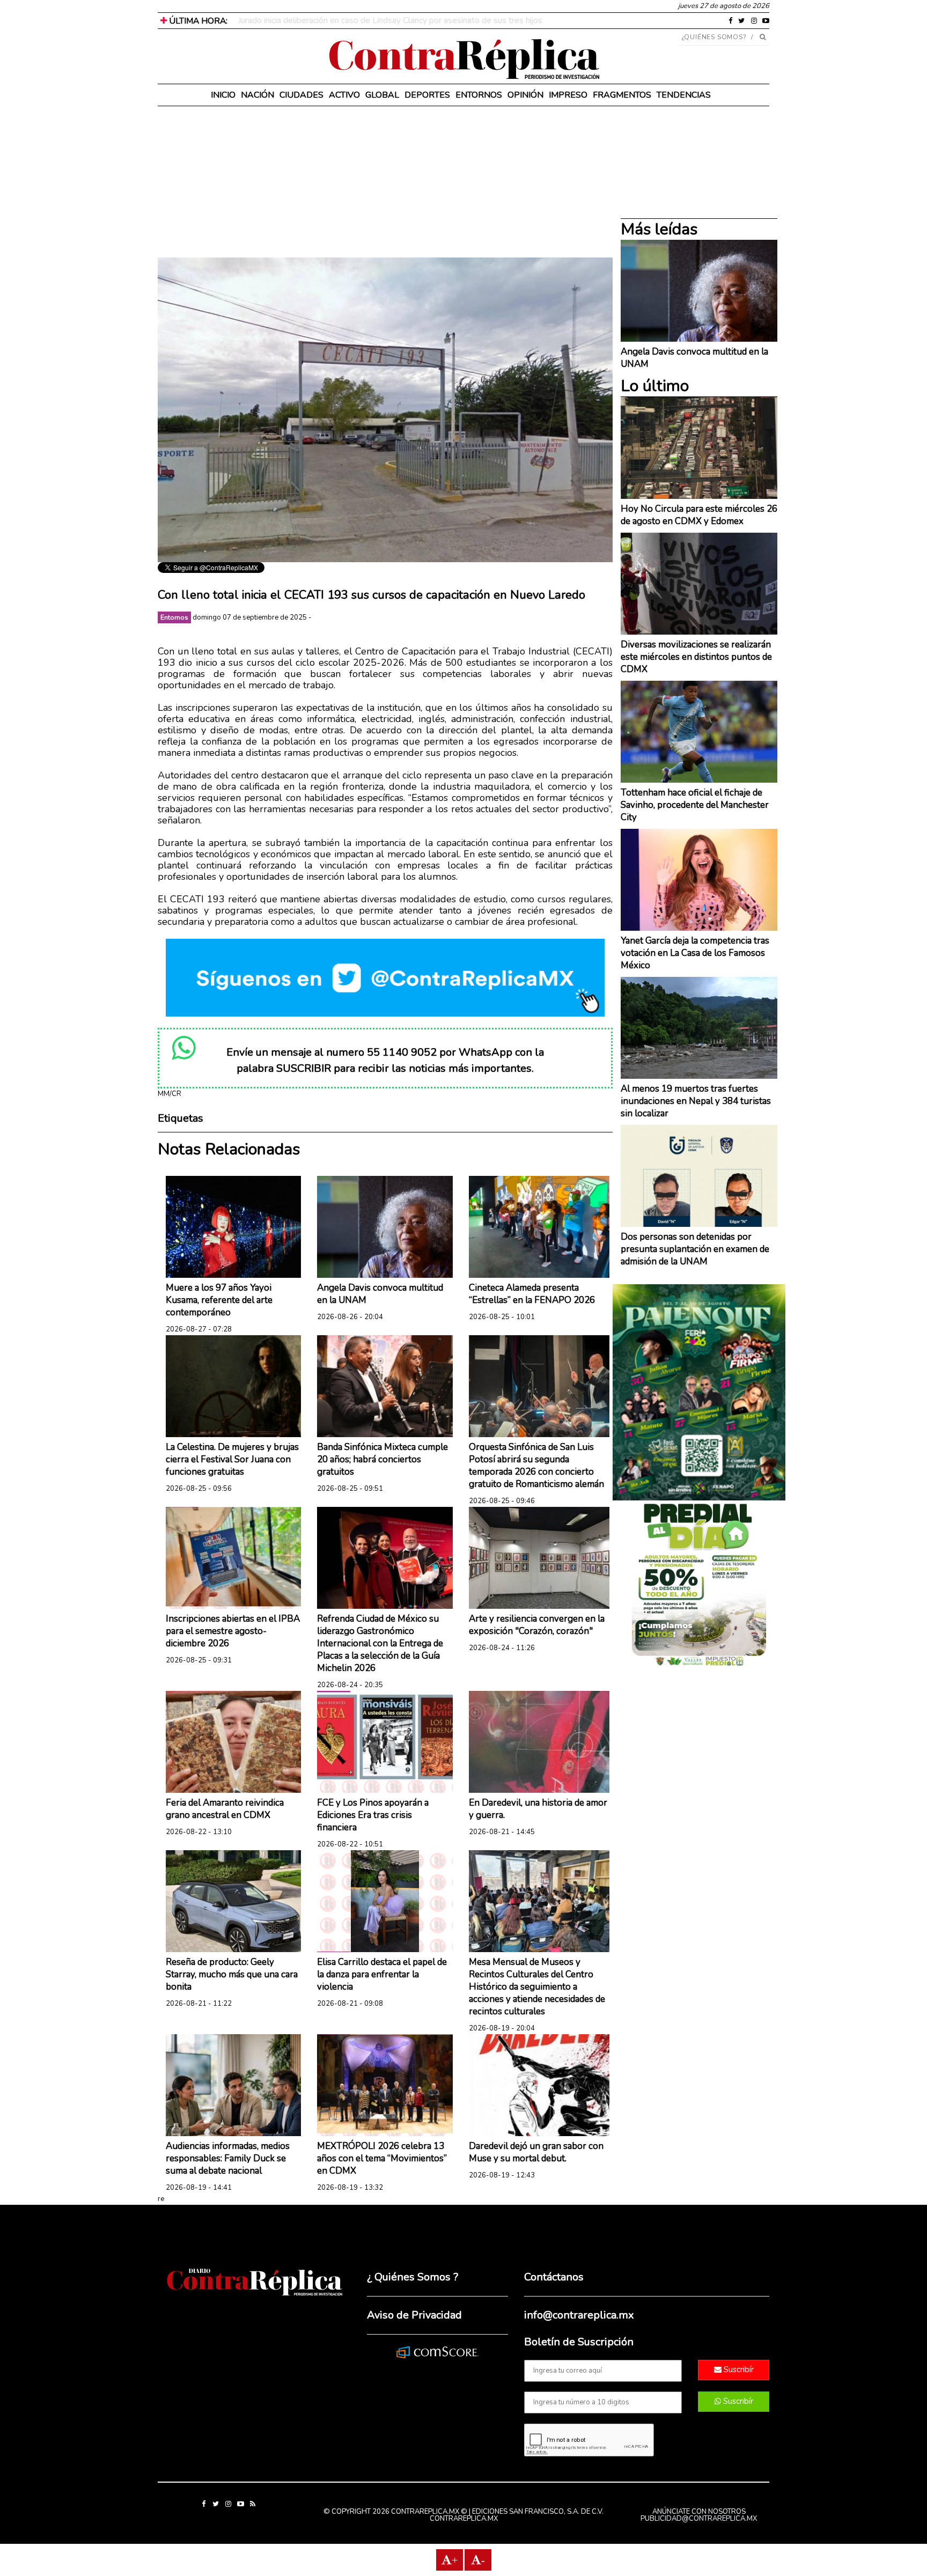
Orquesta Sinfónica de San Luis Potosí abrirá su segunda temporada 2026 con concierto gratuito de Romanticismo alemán (536, 1466)
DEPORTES (427, 95)
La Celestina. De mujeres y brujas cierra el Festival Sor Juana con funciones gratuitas (232, 1459)
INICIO (223, 95)
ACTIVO (344, 95)
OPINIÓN (525, 95)
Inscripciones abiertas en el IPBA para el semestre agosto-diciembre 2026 (233, 1631)
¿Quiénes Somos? (714, 37)
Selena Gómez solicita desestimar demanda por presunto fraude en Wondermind (388, 20)
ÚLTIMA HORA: (197, 21)
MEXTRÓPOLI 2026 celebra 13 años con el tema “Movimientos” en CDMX (382, 2158)
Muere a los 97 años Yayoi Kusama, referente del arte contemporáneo (219, 1300)
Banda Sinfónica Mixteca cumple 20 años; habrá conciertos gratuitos (382, 1459)
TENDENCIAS (684, 95)
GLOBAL (382, 95)
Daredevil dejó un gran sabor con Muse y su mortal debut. (536, 2152)
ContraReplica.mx (464, 2519)
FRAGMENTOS (622, 95)
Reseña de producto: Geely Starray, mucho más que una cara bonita (232, 1974)
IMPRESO (568, 95)
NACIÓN (257, 95)
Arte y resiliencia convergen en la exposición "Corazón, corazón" (537, 1625)
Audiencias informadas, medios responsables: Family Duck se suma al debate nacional (228, 2158)
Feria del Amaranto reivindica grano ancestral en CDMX (225, 1809)
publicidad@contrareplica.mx (699, 2519)
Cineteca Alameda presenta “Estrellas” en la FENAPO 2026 (532, 1294)
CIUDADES (301, 95)
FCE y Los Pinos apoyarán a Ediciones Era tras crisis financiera (373, 1815)
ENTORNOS (479, 95)
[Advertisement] (385, 182)
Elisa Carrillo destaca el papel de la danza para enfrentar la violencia (382, 1974)
